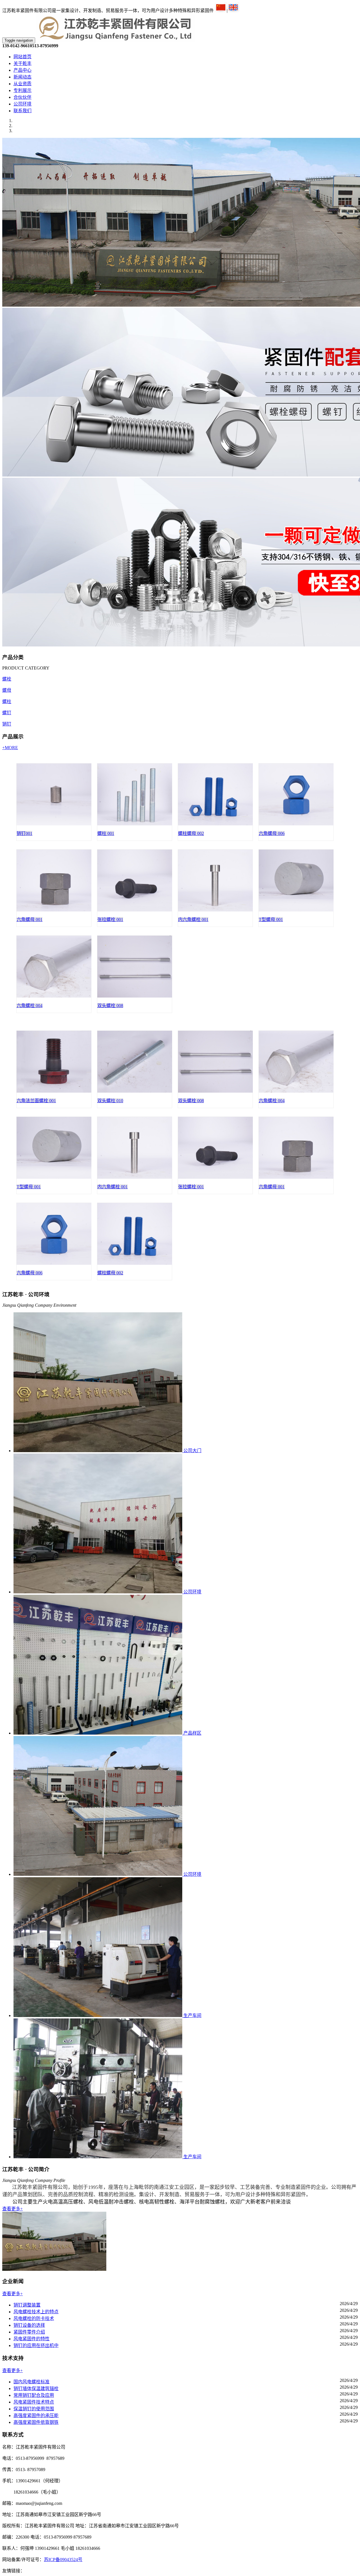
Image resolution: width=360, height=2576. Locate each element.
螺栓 (7, 679)
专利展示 (22, 90)
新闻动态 (22, 77)
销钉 (7, 724)
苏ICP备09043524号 (63, 2560)
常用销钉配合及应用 (34, 2395)
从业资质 (22, 84)
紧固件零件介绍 (29, 2332)
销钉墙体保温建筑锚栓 (36, 2389)
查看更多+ (13, 2209)
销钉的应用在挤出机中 (36, 2345)
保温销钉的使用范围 (34, 2409)
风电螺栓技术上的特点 (36, 2312)
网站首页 (22, 57)
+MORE (10, 748)
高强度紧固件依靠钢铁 (36, 2422)
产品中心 (22, 70)
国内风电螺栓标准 (31, 2382)
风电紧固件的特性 (31, 2339)
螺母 (7, 690)
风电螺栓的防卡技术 (34, 2318)
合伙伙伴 (22, 97)
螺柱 (7, 701)
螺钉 (7, 713)
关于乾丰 (22, 63)
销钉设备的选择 (29, 2325)
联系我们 (22, 111)
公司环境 (22, 104)
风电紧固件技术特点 (34, 2402)
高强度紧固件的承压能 (36, 2416)
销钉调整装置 (27, 2305)
